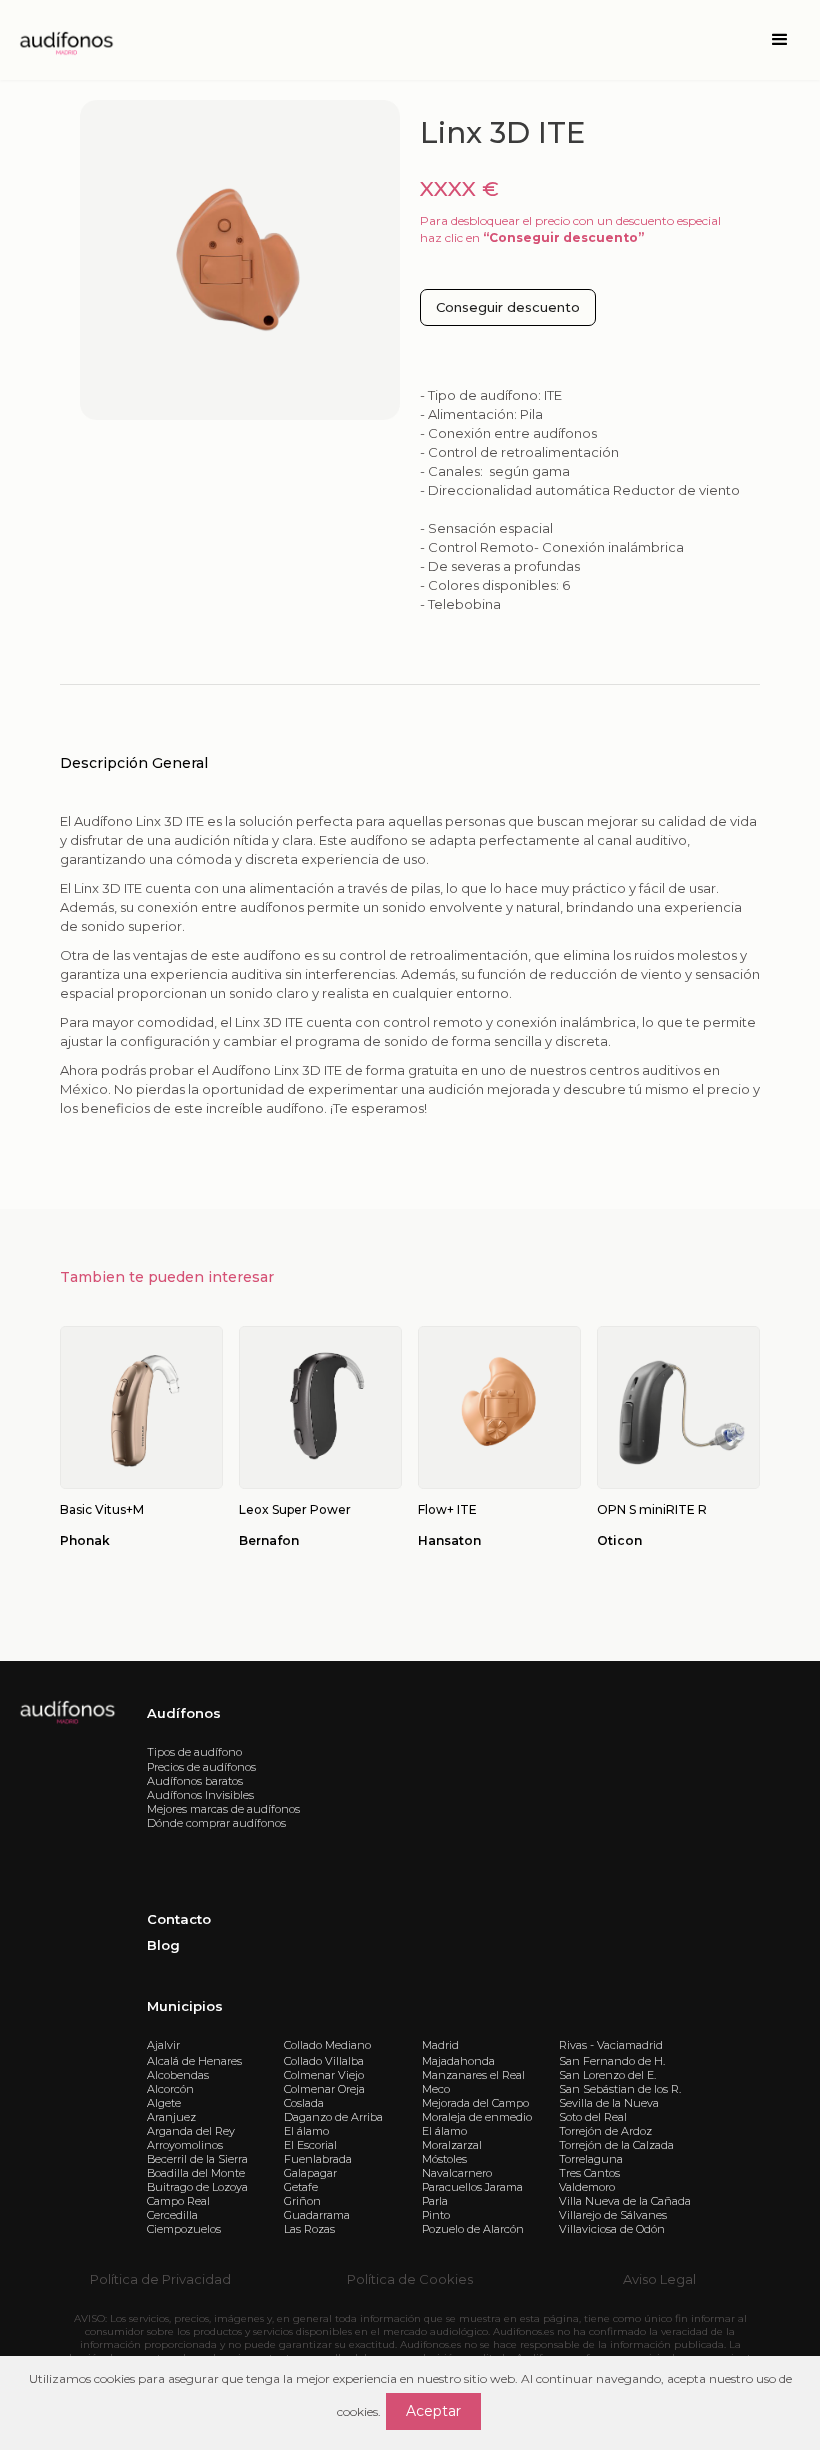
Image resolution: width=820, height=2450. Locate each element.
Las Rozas (309, 2229)
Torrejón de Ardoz (605, 2131)
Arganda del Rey (191, 2131)
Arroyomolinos (185, 2145)
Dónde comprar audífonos (216, 1823)
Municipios (185, 2006)
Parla (435, 2201)
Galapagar (310, 2173)
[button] (780, 40)
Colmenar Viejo (324, 2075)
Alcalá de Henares (194, 2061)
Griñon (302, 2201)
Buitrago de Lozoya (197, 2187)
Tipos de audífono (194, 1752)
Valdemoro (587, 2187)
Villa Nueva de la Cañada (625, 2201)
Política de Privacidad (160, 2279)
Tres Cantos (589, 2173)
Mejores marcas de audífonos (223, 1809)
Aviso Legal (659, 2279)
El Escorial (310, 2145)
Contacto (179, 1919)
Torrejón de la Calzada (616, 2145)
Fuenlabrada (318, 2159)
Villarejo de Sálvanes (613, 2215)
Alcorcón (170, 2089)
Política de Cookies (410, 2279)
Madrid (440, 2045)
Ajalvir (163, 2045)
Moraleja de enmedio (477, 2117)
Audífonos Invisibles (200, 1795)
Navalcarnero (457, 2173)
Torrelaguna (591, 2159)
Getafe (301, 2187)
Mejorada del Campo (475, 2103)
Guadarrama (317, 2215)
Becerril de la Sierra (197, 2159)
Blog (163, 1945)
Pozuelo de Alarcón (473, 2229)
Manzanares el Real (473, 2075)
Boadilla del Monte (196, 2173)
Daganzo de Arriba (333, 2117)
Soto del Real (593, 2117)
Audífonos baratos (195, 1781)
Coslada (304, 2103)
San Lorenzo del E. (607, 2075)
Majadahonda (458, 2061)
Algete (164, 2103)
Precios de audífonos (201, 1767)
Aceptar (433, 2411)
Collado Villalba (324, 2061)
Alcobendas (178, 2075)
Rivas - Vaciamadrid (611, 2045)
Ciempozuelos (184, 2229)
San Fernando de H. (612, 2061)
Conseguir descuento (508, 307)
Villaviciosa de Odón (612, 2229)
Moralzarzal (452, 2145)
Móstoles (444, 2159)
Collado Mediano (327, 2045)
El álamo (306, 2131)
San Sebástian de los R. (620, 2089)
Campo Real (178, 2201)
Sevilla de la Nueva (609, 2103)
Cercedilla (172, 2215)
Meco (436, 2089)
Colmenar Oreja (324, 2089)
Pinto (436, 2215)
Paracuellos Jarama (472, 2187)
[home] (65, 40)
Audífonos (184, 1713)
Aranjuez (171, 2117)
